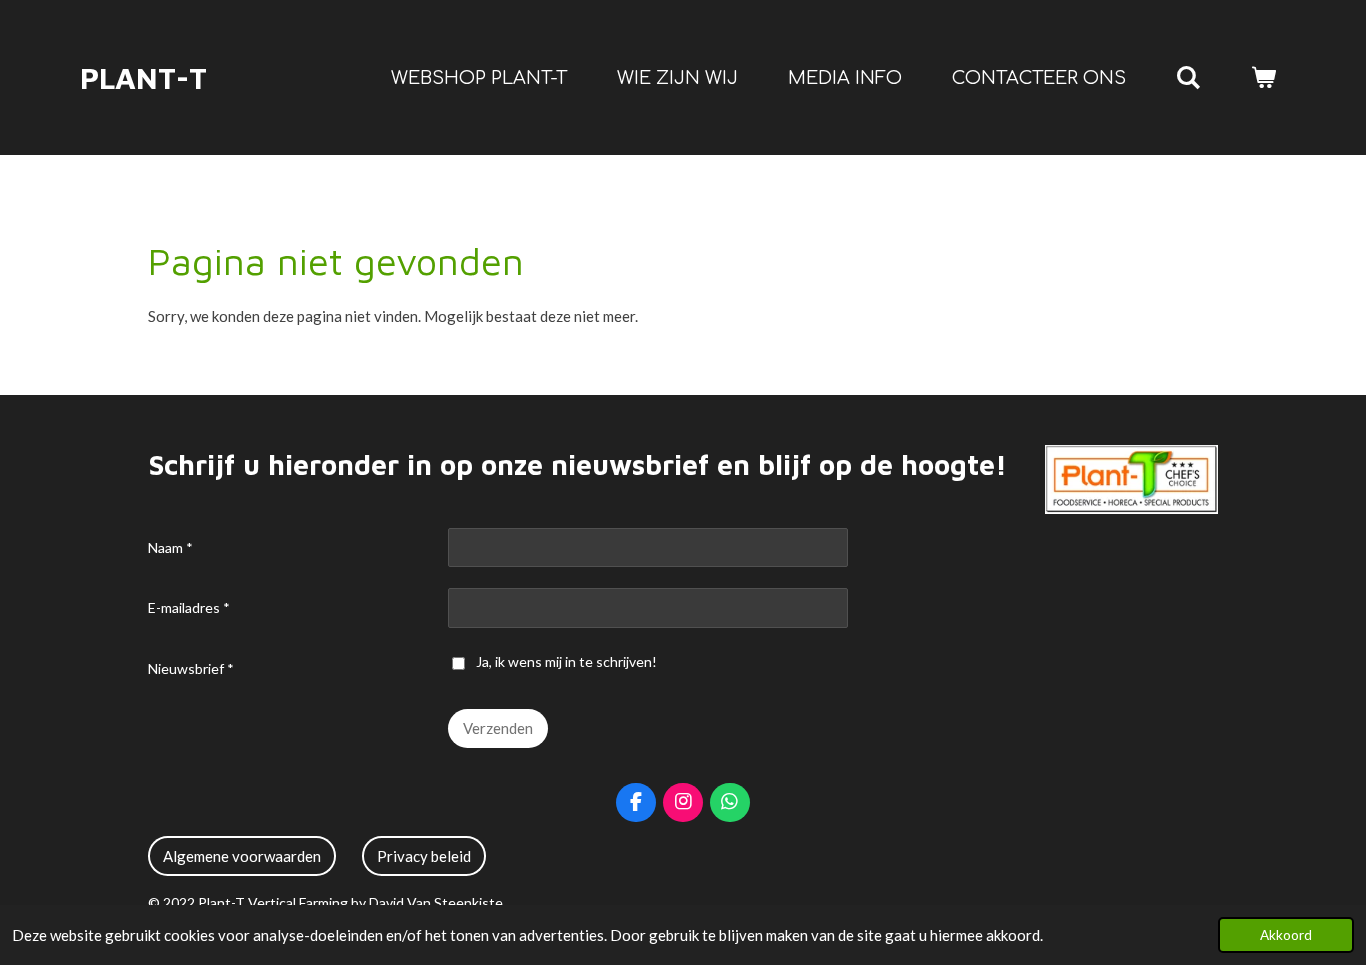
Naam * (170, 547)
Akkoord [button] (1286, 935)
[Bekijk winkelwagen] (1263, 78)
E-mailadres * (189, 607)
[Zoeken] (1188, 78)
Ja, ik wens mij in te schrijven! (566, 661)
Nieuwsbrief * (191, 668)
